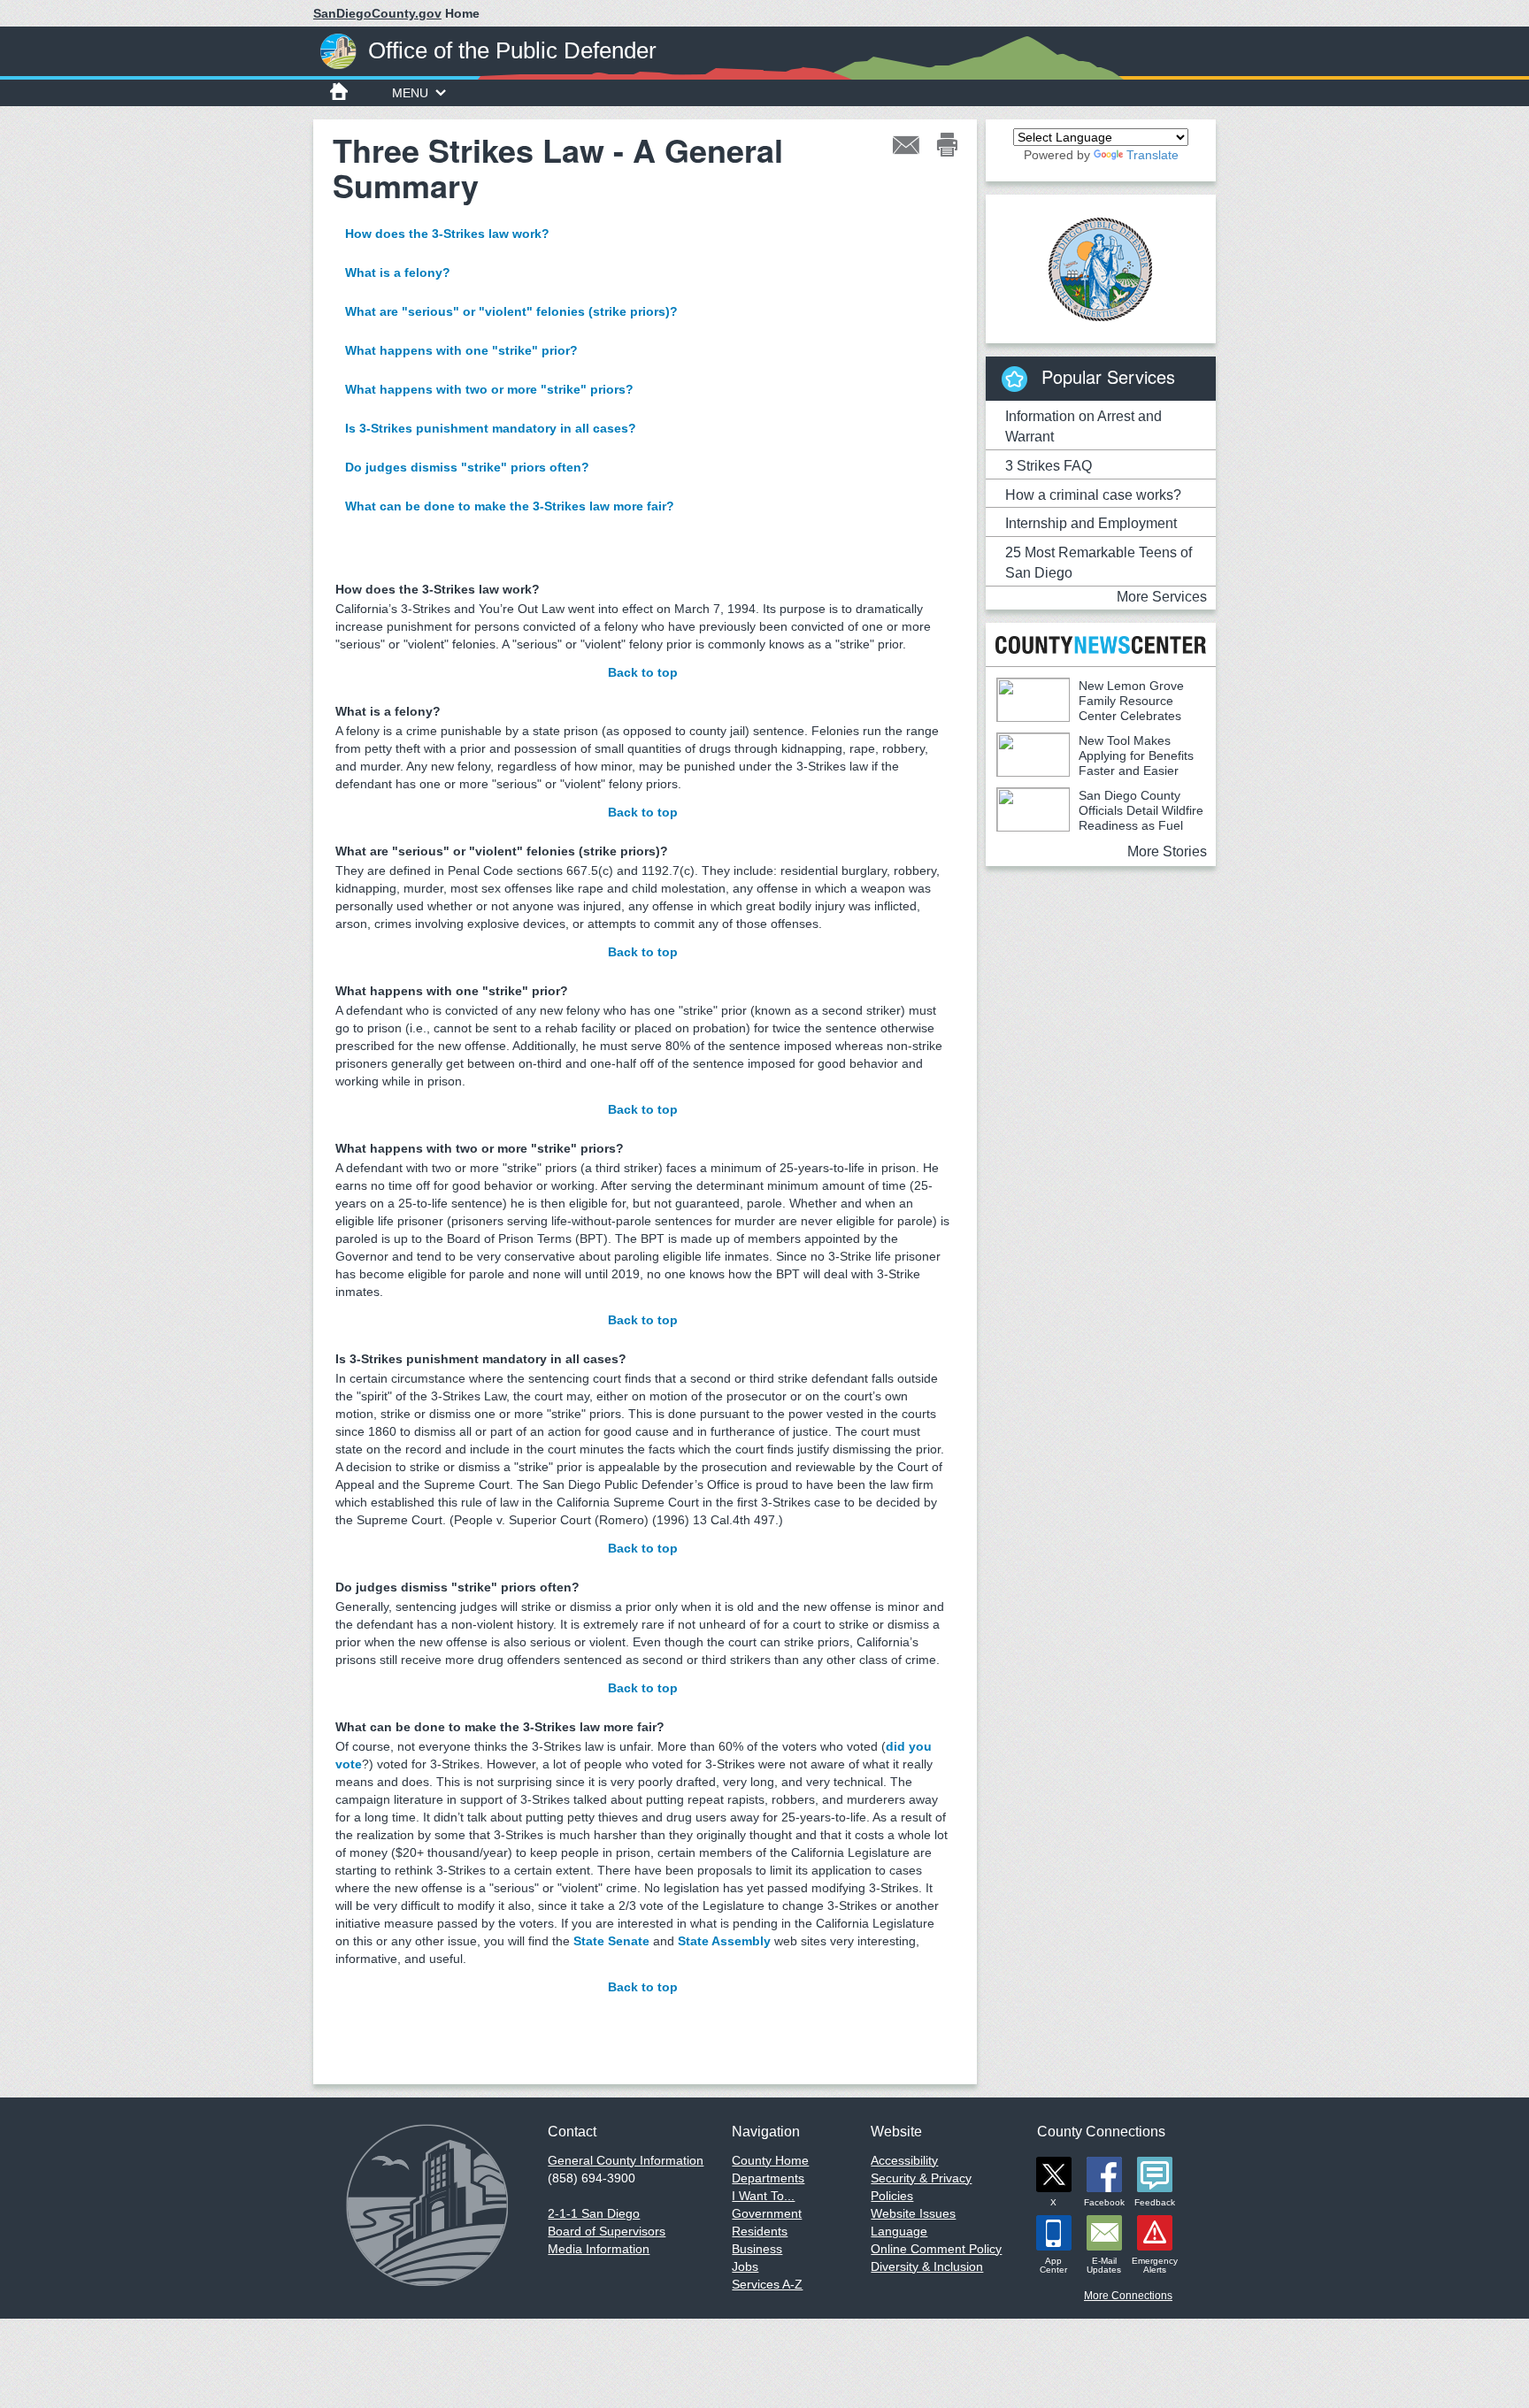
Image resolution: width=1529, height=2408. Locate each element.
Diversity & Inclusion (927, 2266)
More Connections (1128, 2296)
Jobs (745, 2266)
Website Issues (913, 2213)
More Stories (1167, 851)
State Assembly (724, 1941)
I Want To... (763, 2196)
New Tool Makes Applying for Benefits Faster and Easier (1136, 755)
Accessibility (904, 2160)
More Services (1162, 597)
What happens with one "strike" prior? (461, 350)
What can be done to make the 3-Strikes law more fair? (510, 506)
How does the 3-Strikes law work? (447, 234)
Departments (768, 2178)
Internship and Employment (1091, 523)
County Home (770, 2160)
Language (899, 2231)
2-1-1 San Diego (594, 2213)
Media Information (599, 2249)
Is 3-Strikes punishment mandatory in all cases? (491, 428)
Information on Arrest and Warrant (1083, 426)
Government (767, 2213)
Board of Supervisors (607, 2231)
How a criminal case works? (1093, 495)
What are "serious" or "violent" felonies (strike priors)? (511, 311)
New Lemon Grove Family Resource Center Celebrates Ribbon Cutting (1090, 708)
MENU (410, 93)
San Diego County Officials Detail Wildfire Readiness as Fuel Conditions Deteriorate (1100, 818)
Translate (1153, 155)
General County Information (626, 2160)
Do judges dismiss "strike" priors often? (467, 467)
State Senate (611, 1941)
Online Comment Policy (936, 2249)
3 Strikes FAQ (1049, 466)
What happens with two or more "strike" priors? (489, 389)
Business (757, 2249)
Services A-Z (767, 2284)
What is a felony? (398, 272)
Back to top (643, 672)
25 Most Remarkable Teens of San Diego (1099, 563)
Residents (760, 2231)
